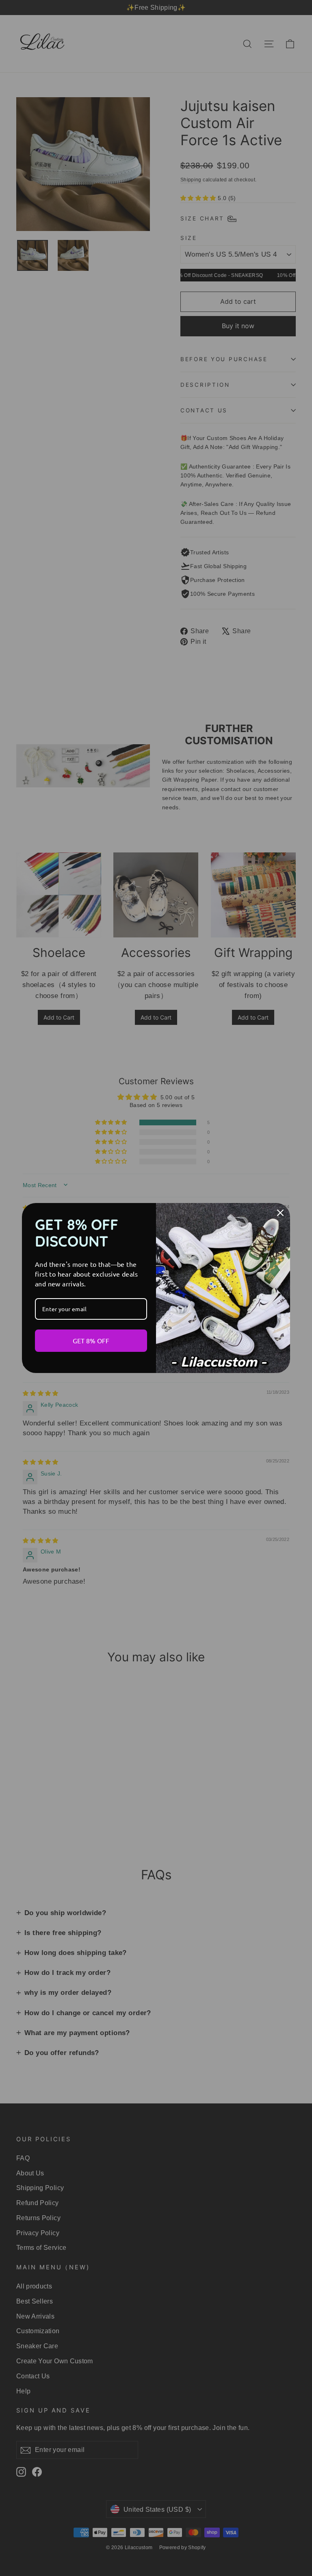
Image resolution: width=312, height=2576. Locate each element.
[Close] (280, 1213)
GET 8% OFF (91, 1340)
